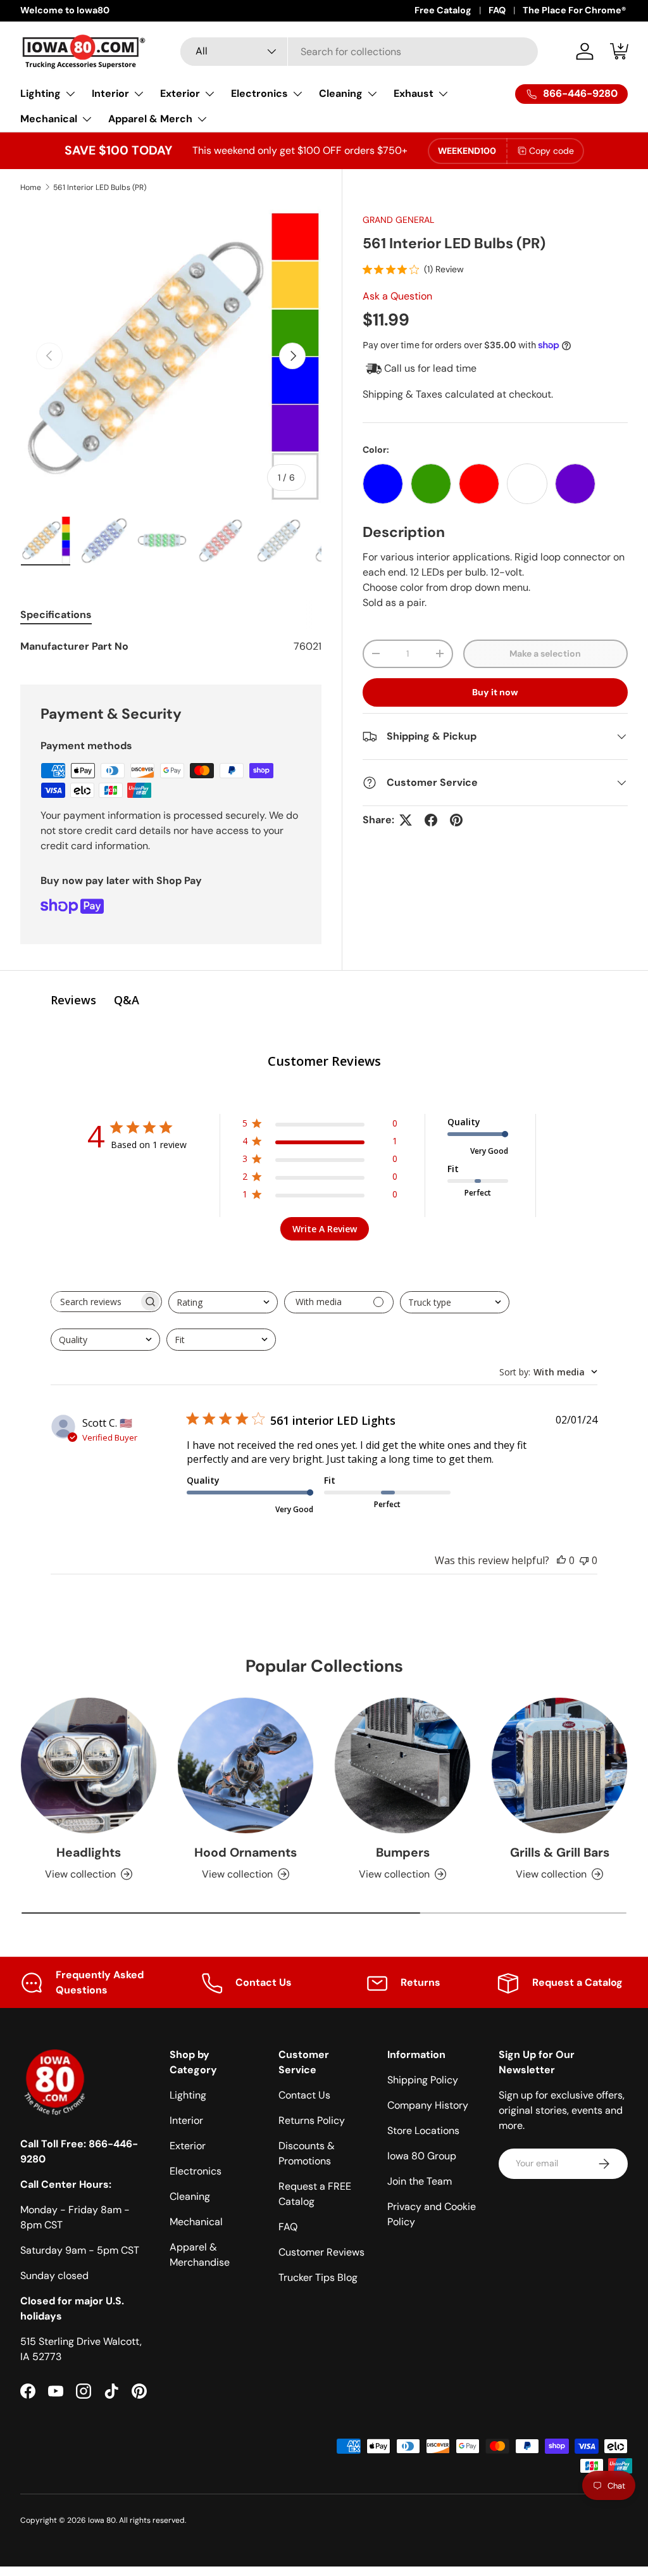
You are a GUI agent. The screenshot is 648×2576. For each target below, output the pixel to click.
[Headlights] (89, 1765)
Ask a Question (397, 296)
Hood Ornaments (246, 1853)
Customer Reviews (321, 2252)
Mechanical (196, 2222)
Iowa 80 (102, 2520)
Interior (186, 2120)
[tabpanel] (171, 647)
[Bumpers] (402, 1765)
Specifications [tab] (56, 615)
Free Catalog (443, 10)
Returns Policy (312, 2120)
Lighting (188, 2095)
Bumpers (403, 1853)
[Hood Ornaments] (246, 1765)
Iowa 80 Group (422, 2156)
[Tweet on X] (406, 820)
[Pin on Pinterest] (456, 820)
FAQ (497, 10)
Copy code (551, 151)
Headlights (89, 1853)
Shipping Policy (423, 2080)
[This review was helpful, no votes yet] (561, 1560)
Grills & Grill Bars (560, 1853)
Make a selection (545, 653)
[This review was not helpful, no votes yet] (584, 1560)
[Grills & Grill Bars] (559, 1765)
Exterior (188, 2146)
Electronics (196, 2171)
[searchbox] (95, 1302)
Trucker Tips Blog (318, 2277)
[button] (620, 51)
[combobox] (359, 52)
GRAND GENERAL (398, 220)
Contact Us (304, 2095)
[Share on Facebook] (431, 820)
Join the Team (420, 2181)
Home (31, 187)
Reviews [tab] (73, 1000)
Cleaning (190, 2196)
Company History (428, 2105)
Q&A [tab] (127, 1000)
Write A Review (325, 1229)
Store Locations (423, 2131)
